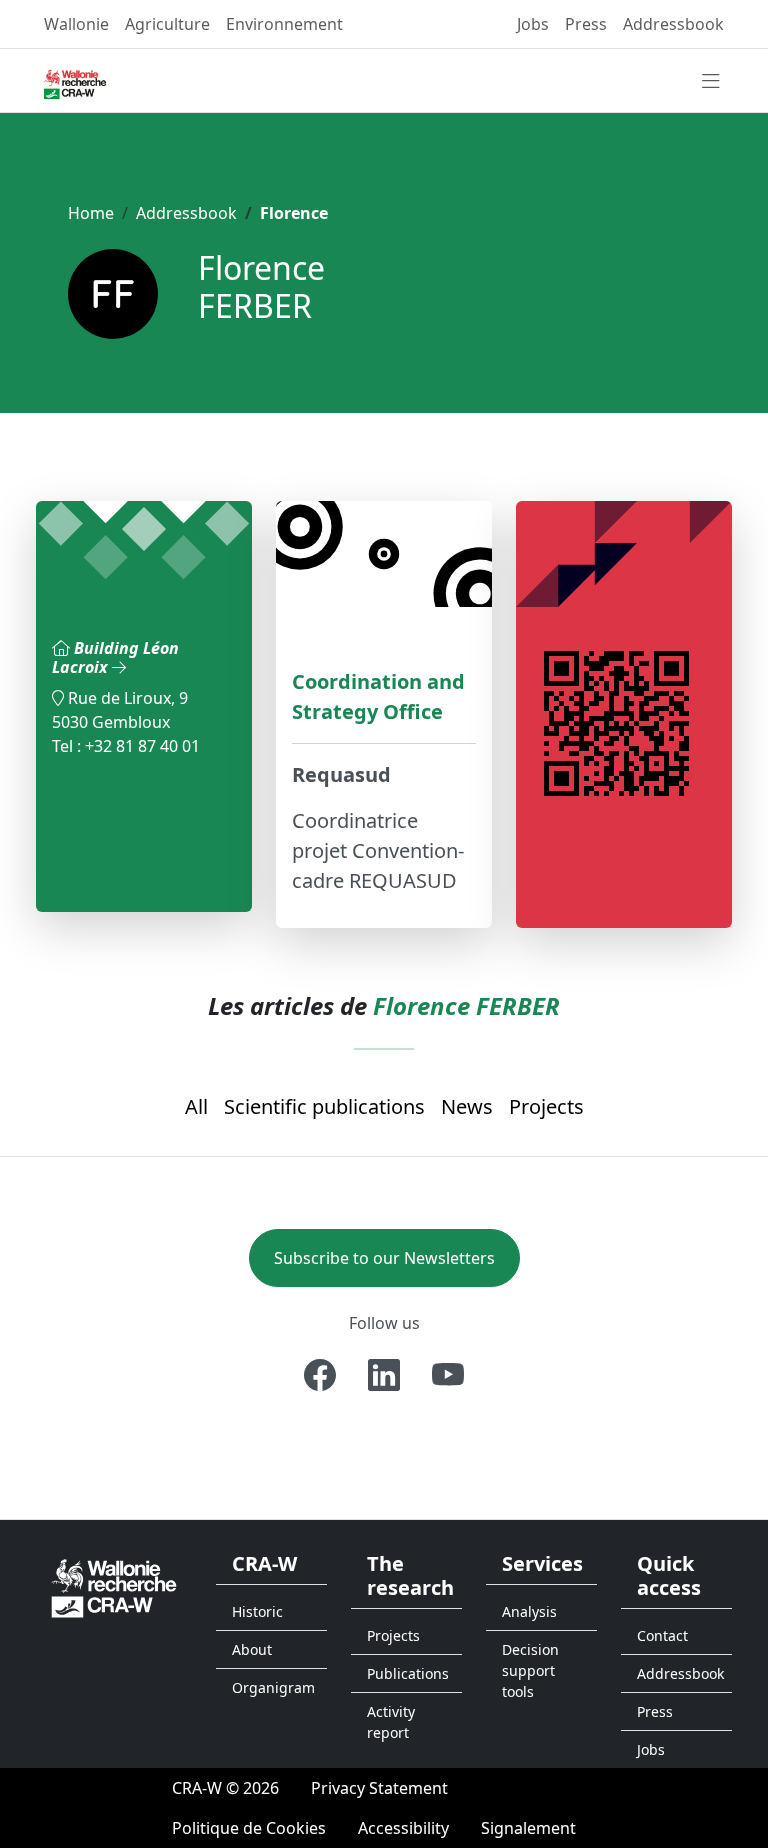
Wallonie (76, 24)
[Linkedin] (384, 1375)
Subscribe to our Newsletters (384, 1258)
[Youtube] (448, 1375)
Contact (662, 1635)
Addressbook (673, 24)
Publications (408, 1673)
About (252, 1649)
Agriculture (167, 24)
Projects (546, 1106)
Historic (257, 1611)
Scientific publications (324, 1106)
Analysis (529, 1611)
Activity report (391, 1722)
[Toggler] (711, 82)
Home (91, 213)
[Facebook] (320, 1375)
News (467, 1106)
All (196, 1106)
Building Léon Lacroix (115, 657)
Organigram (273, 1687)
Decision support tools (530, 1670)
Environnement (284, 24)
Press (586, 24)
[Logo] (114, 1586)
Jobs (533, 24)
